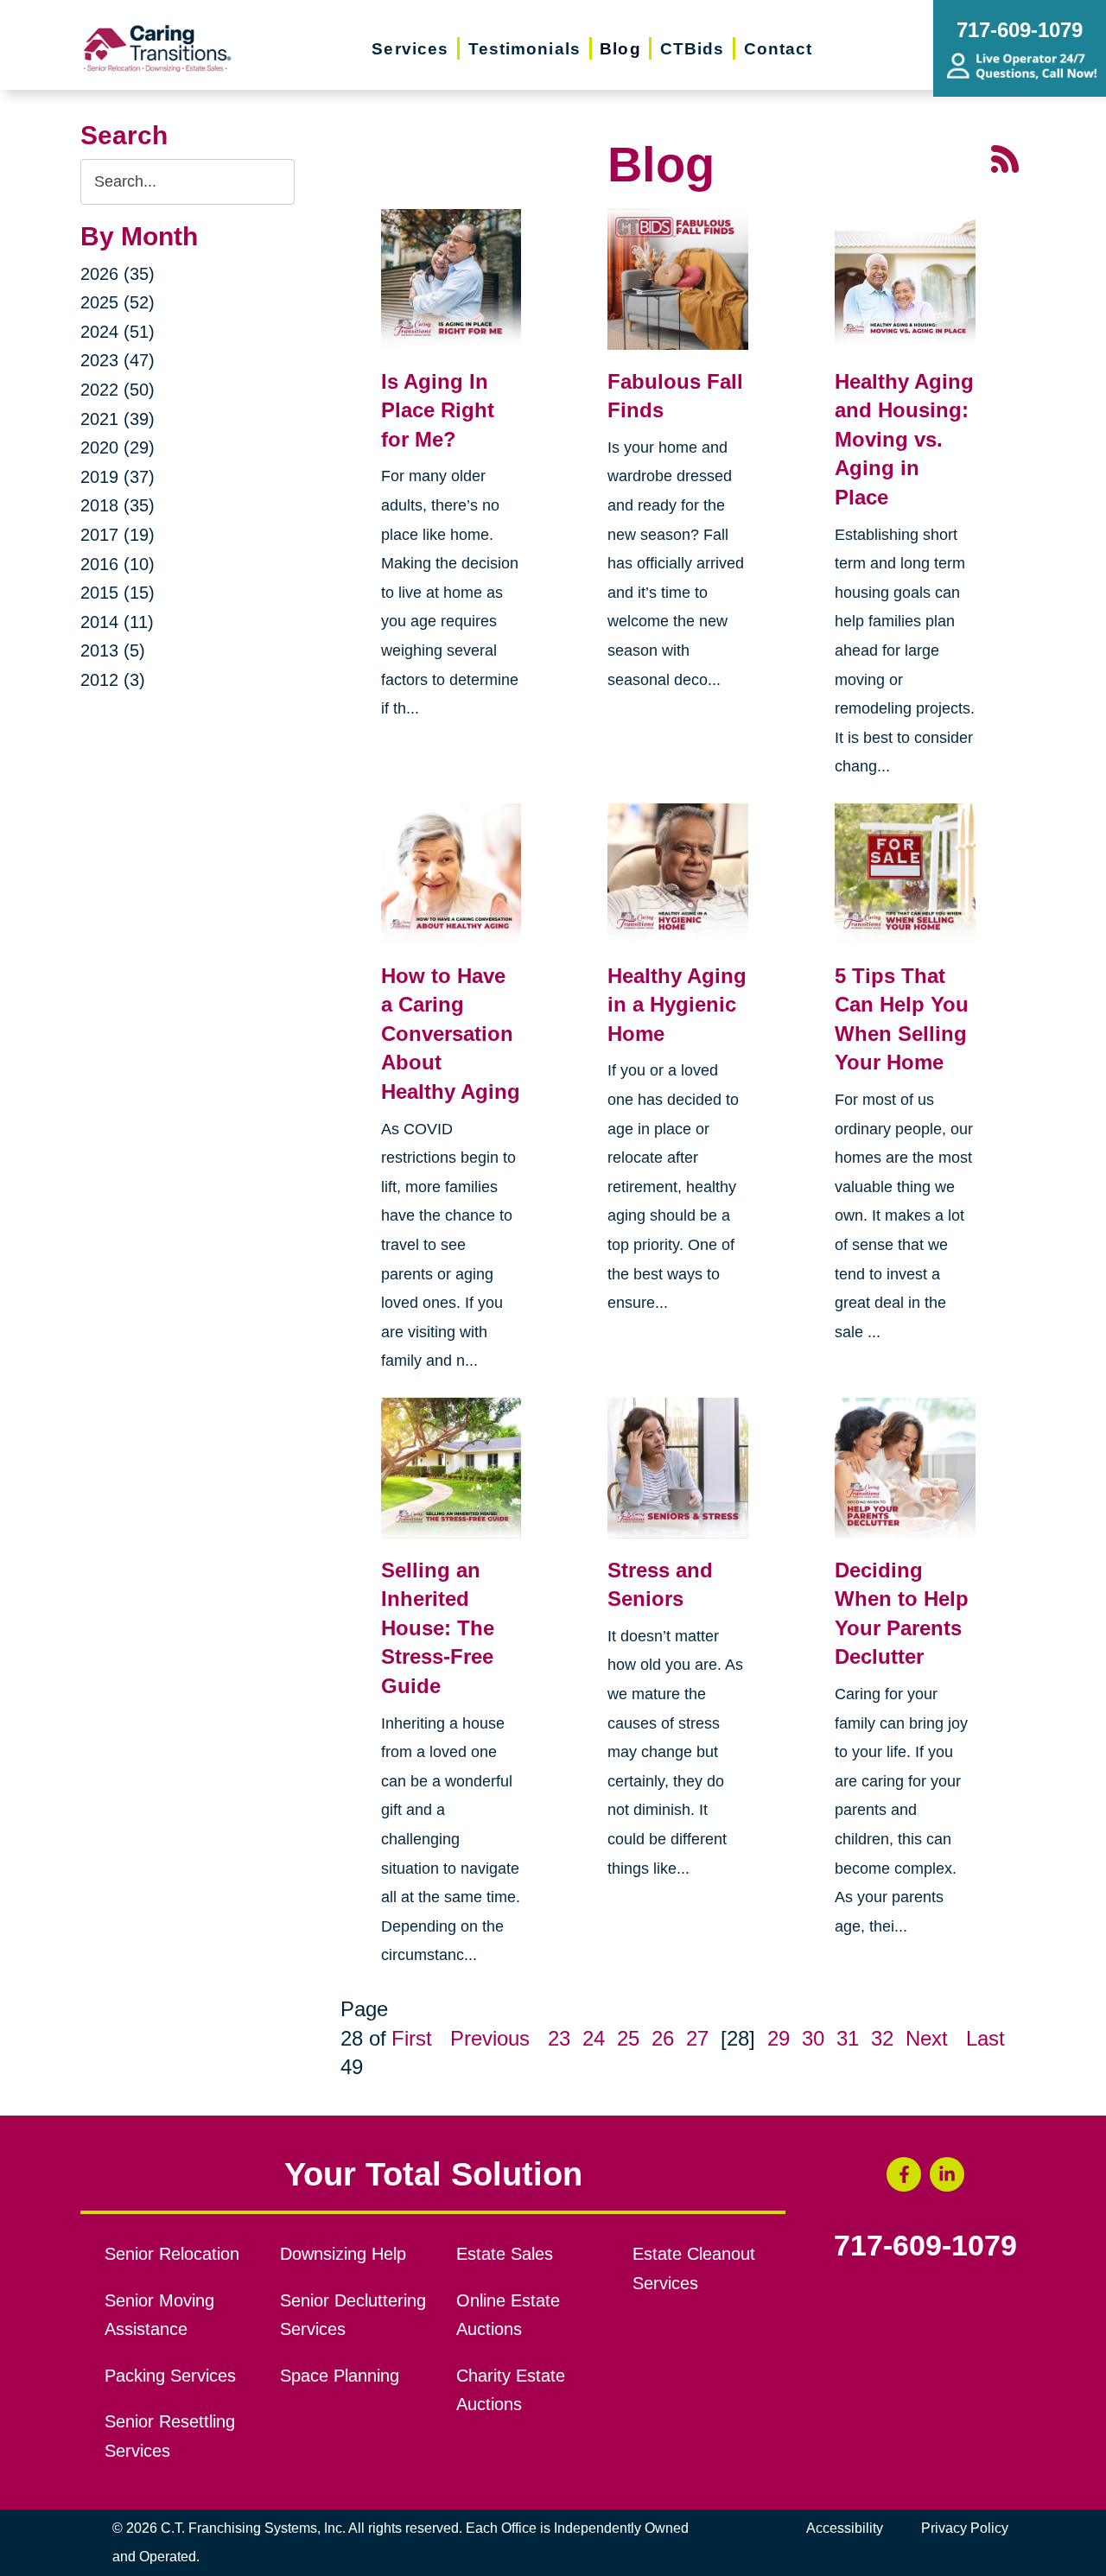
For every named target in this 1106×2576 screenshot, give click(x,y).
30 (813, 2038)
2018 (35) (118, 505)
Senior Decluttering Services (353, 2315)
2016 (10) (118, 564)
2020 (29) (118, 447)
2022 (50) (118, 390)
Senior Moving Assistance (159, 2315)
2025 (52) (118, 302)
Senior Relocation (172, 2254)
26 (663, 2038)
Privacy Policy (965, 2528)
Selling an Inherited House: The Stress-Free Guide (438, 1628)
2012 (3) (113, 680)
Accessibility (845, 2528)
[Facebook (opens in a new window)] (904, 2174)
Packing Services (170, 2376)
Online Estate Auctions (508, 2315)
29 (779, 2038)
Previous (490, 2038)
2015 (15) (118, 593)
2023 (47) (118, 360)
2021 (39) (118, 419)
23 (559, 2038)
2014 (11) (117, 622)
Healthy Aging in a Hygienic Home (677, 1005)
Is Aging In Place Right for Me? (438, 410)
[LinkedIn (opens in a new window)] (947, 2174)
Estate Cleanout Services (694, 2268)
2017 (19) (118, 535)
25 (628, 2038)
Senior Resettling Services (170, 2436)
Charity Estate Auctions (511, 2390)
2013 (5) (113, 650)
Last (985, 2038)
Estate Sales (505, 2254)
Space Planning (340, 2376)
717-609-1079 (925, 2246)
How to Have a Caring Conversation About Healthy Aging (451, 1034)
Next (927, 2038)
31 (848, 2038)
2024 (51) (118, 332)
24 (594, 2038)
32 (882, 2038)
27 (697, 2038)
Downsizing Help (343, 2254)
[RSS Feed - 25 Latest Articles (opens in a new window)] (1005, 158)
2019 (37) (118, 477)
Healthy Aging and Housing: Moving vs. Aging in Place (904, 439)
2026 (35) (118, 274)
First (412, 2038)
